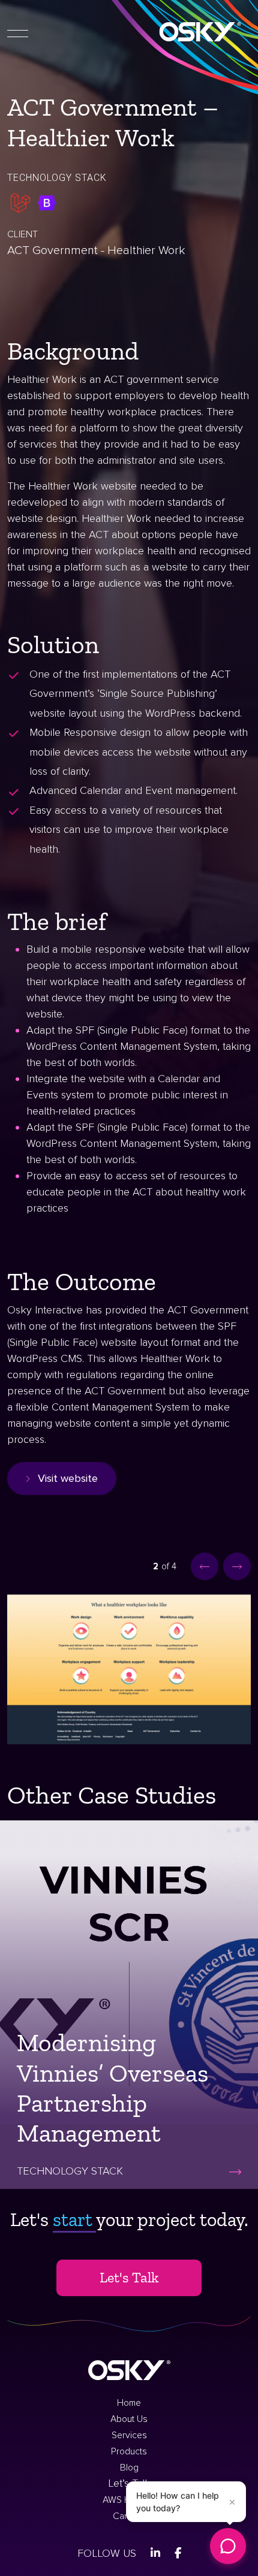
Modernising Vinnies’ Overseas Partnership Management (112, 2088)
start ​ (74, 2219)
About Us (129, 2419)
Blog (129, 2468)
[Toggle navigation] (18, 32)
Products (129, 2452)
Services (129, 2435)
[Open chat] (228, 2546)
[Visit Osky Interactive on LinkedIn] (155, 2553)
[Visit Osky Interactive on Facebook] (178, 2553)
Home (129, 2403)
